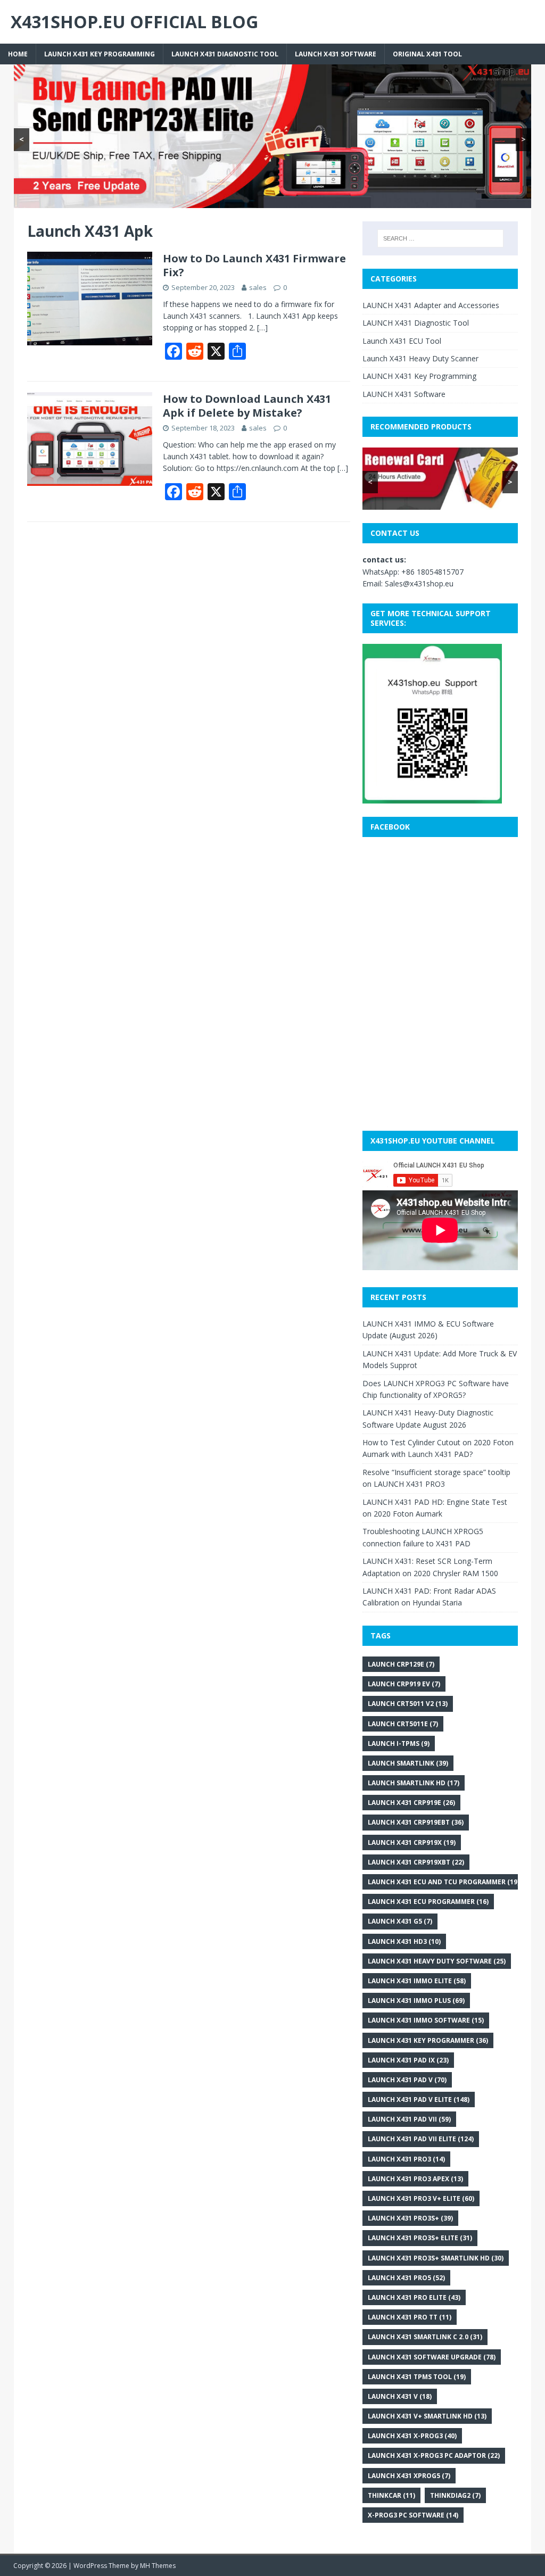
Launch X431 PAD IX (408, 2060)
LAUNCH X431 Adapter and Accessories (431, 305)
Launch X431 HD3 (404, 1941)
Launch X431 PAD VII (409, 2119)
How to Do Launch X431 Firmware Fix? (254, 265)
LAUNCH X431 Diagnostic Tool (225, 54)
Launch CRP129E (401, 1664)
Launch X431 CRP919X (412, 1842)
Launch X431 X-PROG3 (412, 2436)
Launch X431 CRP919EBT (416, 1822)
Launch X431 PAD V (407, 2080)
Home (18, 54)
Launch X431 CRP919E (411, 1803)
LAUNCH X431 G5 (400, 1921)
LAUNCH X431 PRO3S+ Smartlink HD (436, 2258)
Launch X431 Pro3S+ (410, 2218)
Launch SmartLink (408, 1763)
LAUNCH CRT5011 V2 (408, 1704)
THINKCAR (391, 2495)
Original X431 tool (427, 54)
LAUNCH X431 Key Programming (100, 54)
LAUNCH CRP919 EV (404, 1684)
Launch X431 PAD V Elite (419, 2099)
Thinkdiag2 (455, 2495)
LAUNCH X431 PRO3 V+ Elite (421, 2198)
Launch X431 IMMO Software (426, 2020)
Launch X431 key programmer (428, 2040)
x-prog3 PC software (413, 2515)
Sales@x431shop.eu (419, 583)
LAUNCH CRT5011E (403, 1724)
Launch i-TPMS (399, 1743)
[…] (262, 328)
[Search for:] (440, 238)
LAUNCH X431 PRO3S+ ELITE (420, 2238)
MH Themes (158, 2566)
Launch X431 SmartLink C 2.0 (425, 2337)
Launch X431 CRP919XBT (416, 1862)
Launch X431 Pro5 (406, 2278)
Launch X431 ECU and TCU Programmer (444, 1882)
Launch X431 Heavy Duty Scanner (420, 358)
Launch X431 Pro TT (410, 2317)
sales (258, 287)
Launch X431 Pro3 (406, 2159)
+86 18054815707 (432, 572)
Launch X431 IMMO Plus (416, 2001)
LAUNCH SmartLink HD (414, 1783)
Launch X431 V (400, 2396)
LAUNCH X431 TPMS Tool (417, 2377)
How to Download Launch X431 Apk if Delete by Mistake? (247, 406)
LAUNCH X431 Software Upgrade (432, 2357)
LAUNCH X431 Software (336, 54)
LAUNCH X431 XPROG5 (409, 2476)
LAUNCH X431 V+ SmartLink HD (427, 2416)
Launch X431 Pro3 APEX (415, 2179)
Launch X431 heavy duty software (437, 1961)
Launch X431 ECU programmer (428, 1902)
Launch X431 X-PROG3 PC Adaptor (434, 2455)
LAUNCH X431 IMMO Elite (417, 1981)
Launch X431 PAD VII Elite (421, 2139)
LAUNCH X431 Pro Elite (414, 2297)
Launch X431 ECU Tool (402, 341)
